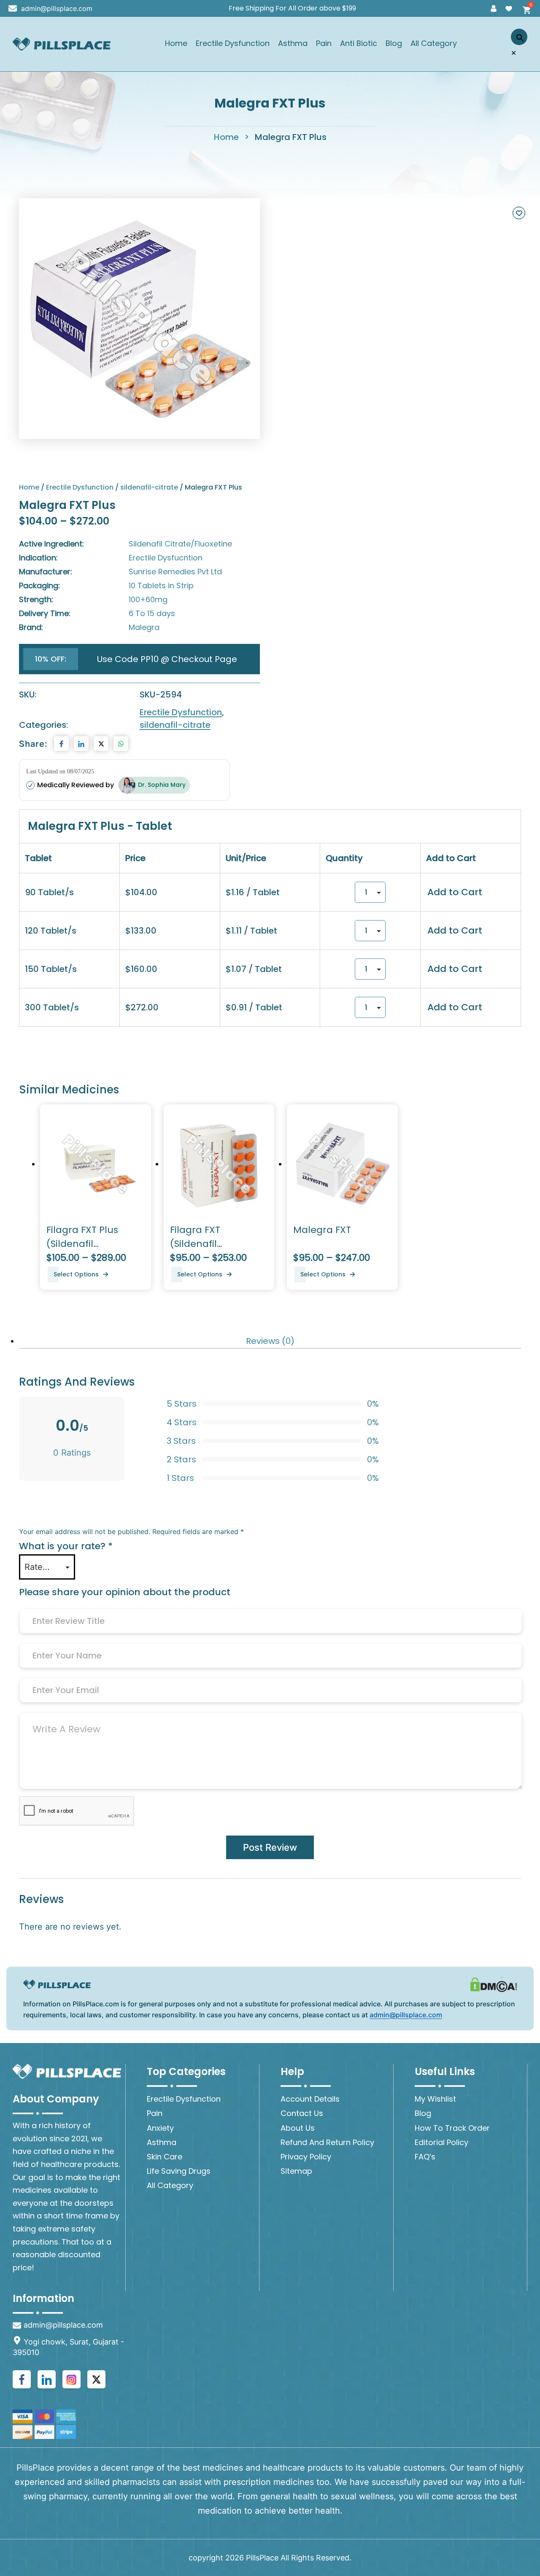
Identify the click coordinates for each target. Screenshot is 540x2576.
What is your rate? (66, 1546)
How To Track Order (452, 2128)
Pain (324, 44)
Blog (394, 44)
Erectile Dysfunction (233, 44)
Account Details (310, 2099)
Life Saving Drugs (179, 2171)
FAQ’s (425, 2157)
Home (176, 44)
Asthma (293, 44)
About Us (298, 2128)
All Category (434, 44)
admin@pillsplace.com (57, 8)
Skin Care (165, 2157)
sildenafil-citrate (149, 487)
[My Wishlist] (509, 8)
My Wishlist (435, 2099)
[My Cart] (524, 8)
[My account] (494, 8)
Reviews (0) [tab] (270, 1341)
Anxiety (160, 2128)
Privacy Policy (306, 2157)
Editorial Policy (441, 2142)
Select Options (76, 1274)
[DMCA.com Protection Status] (494, 1984)
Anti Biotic (359, 44)
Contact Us (302, 2113)
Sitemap (296, 2171)
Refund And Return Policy (327, 2142)
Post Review (270, 1847)
